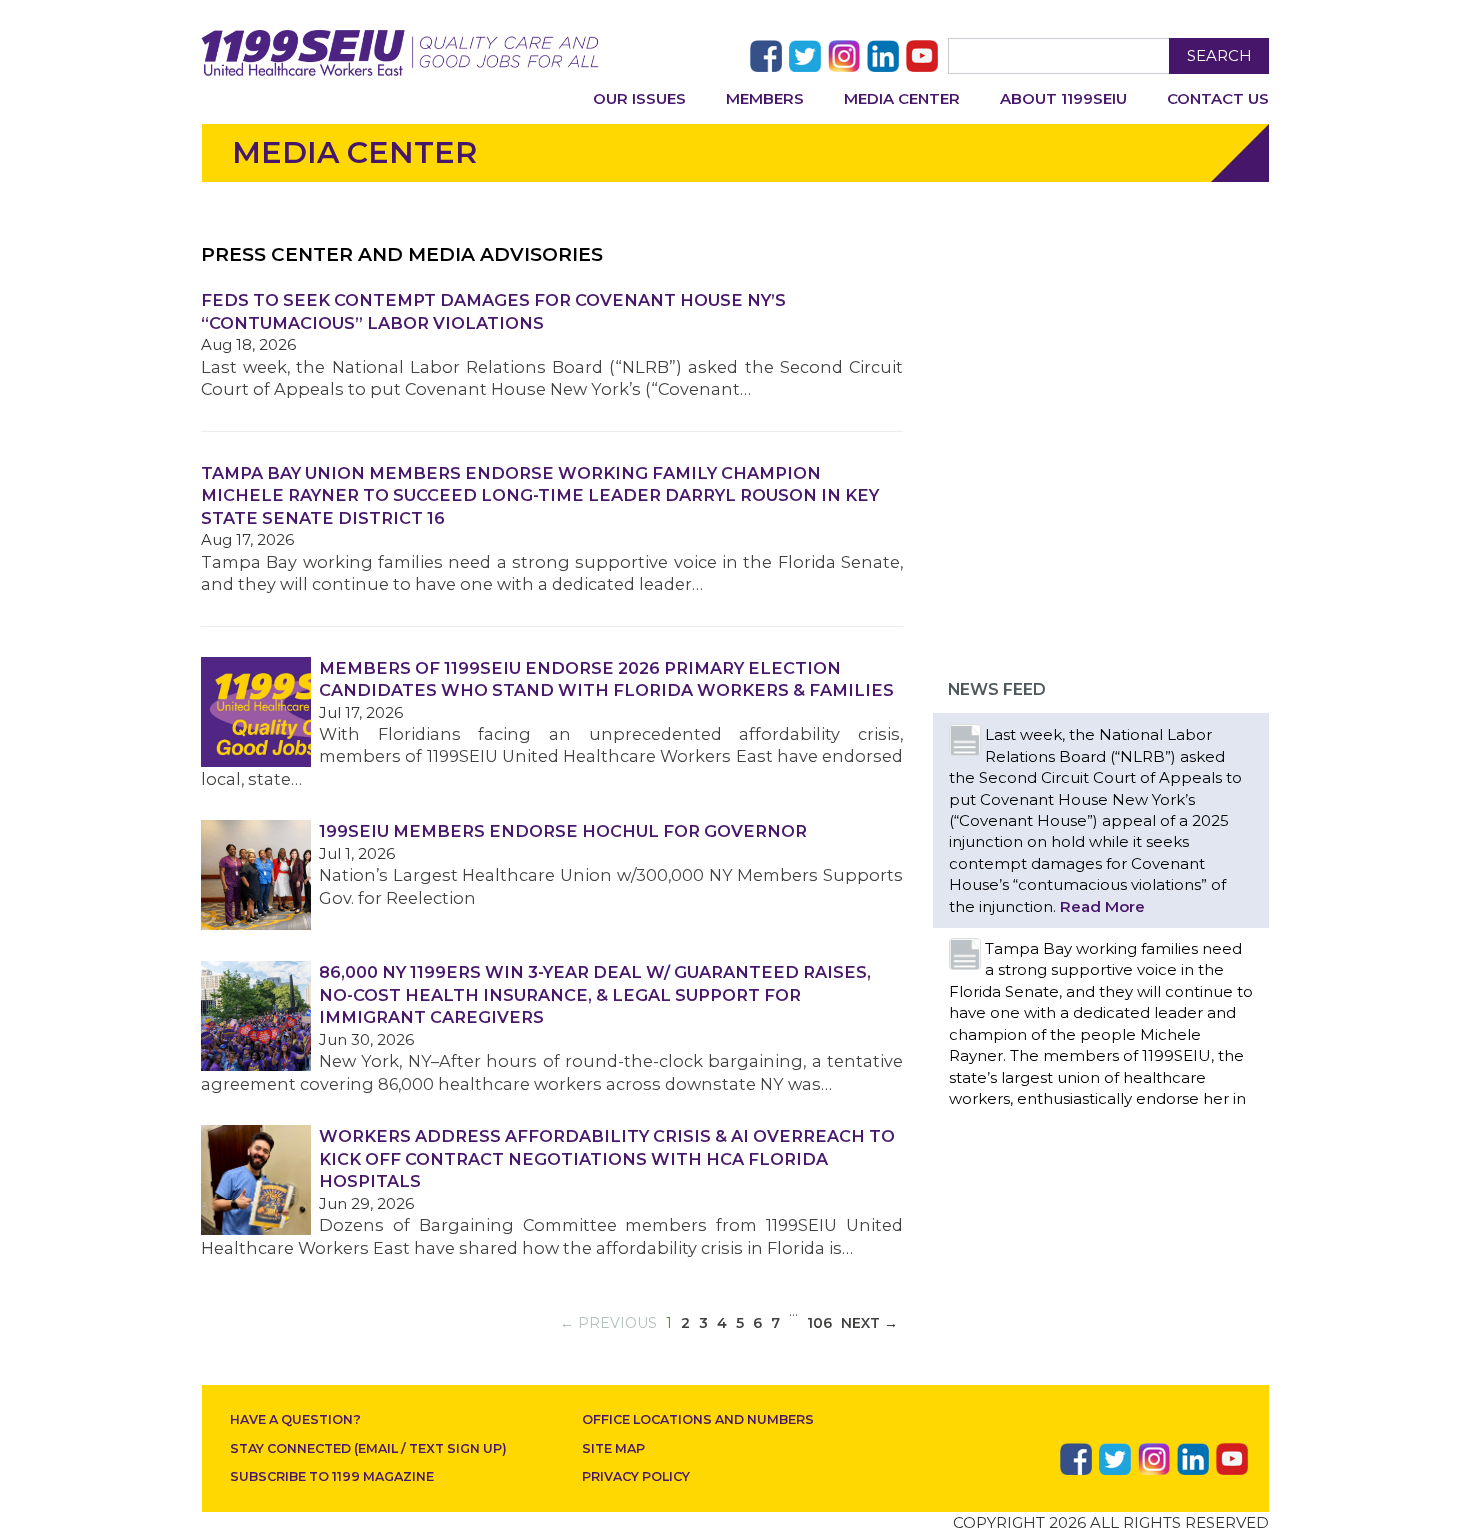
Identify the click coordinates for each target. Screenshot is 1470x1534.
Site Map (613, 1448)
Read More (1102, 906)
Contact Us (1218, 98)
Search (1219, 55)
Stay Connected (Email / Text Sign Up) (368, 1448)
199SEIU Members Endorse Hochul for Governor (563, 831)
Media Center (902, 98)
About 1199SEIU (1063, 98)
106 (819, 1323)
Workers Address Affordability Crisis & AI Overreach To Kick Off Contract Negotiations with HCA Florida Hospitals (607, 1158)
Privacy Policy (636, 1476)
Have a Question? (295, 1419)
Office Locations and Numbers (698, 1419)
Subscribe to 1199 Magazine (332, 1476)
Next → (869, 1323)
